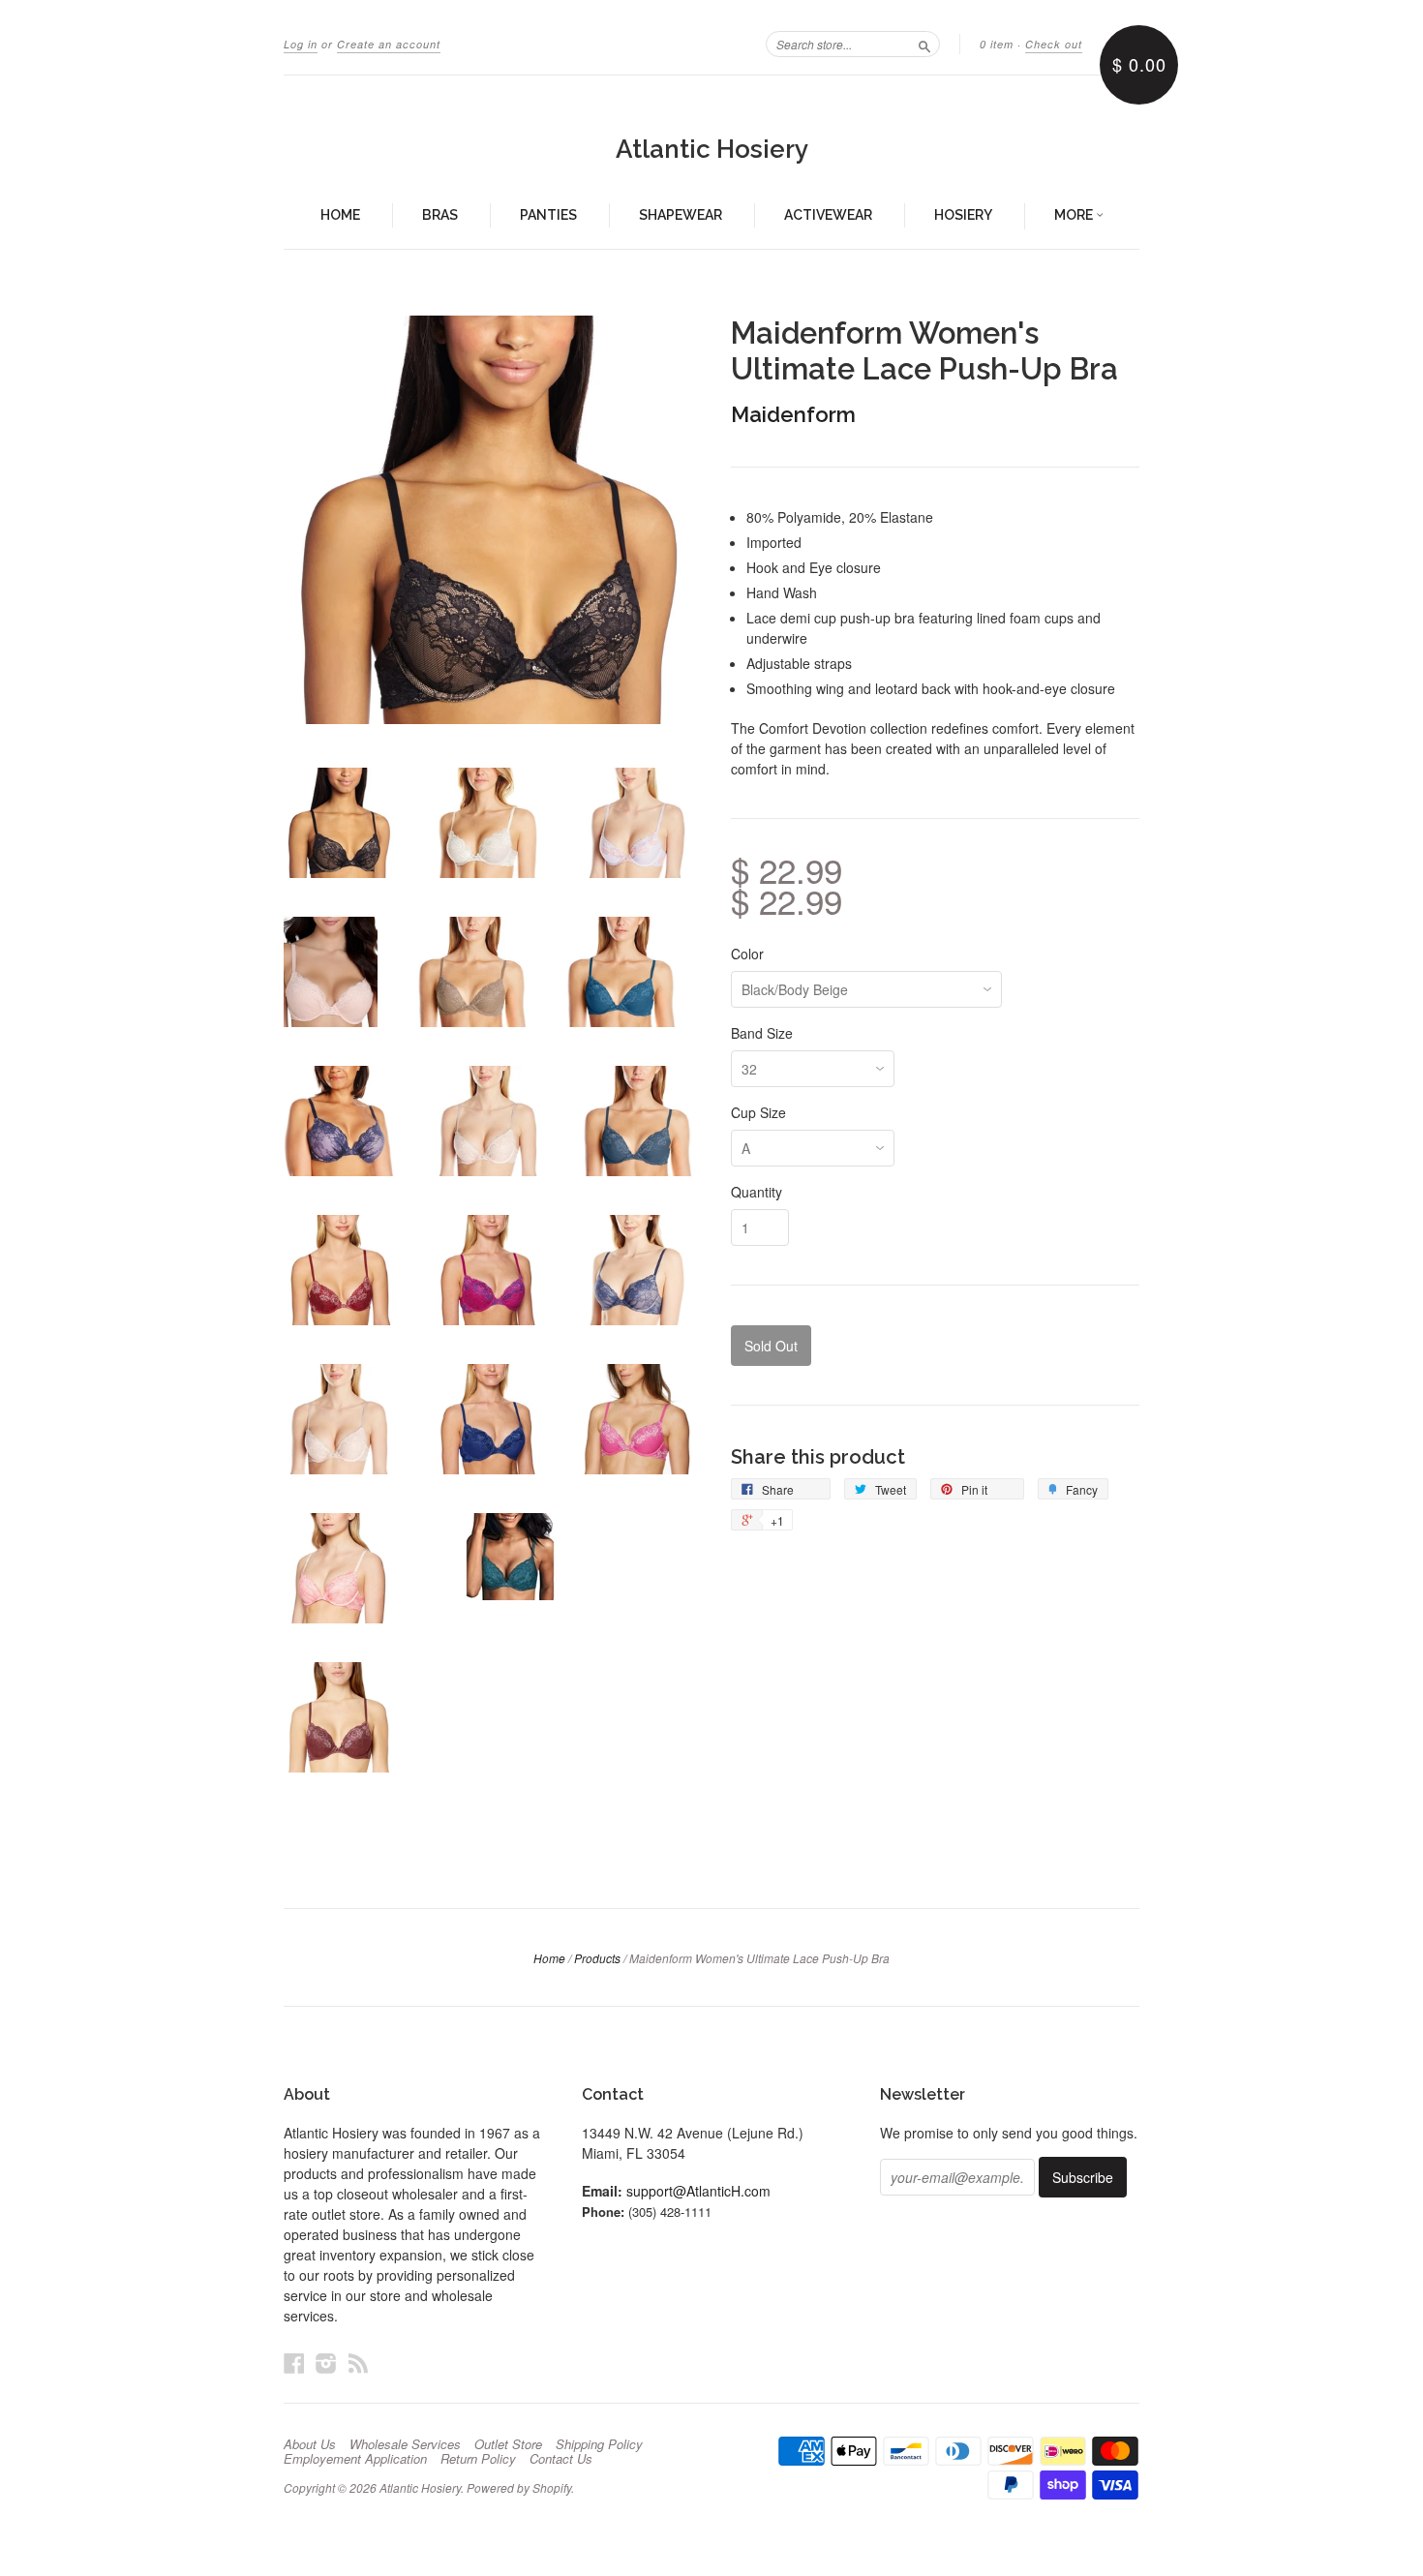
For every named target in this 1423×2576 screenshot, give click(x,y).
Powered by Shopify (519, 2487)
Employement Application (355, 2459)
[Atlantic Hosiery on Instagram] (326, 2363)
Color (747, 954)
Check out (1054, 44)
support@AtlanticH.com (698, 2191)
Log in (301, 44)
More (1075, 215)
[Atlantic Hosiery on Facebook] (294, 2363)
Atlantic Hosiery (712, 149)
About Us (310, 2444)
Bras (440, 215)
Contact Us (561, 2459)
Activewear (828, 215)
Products (597, 1958)
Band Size (762, 1033)
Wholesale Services (405, 2444)
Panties (548, 215)
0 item (997, 44)
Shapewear (681, 215)
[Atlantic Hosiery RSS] (358, 2363)
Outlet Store (508, 2444)
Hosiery (963, 215)
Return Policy (478, 2459)
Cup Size (758, 1112)
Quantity (757, 1192)
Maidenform (793, 414)
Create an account (389, 44)
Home (340, 215)
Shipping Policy (599, 2444)
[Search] (924, 44)
